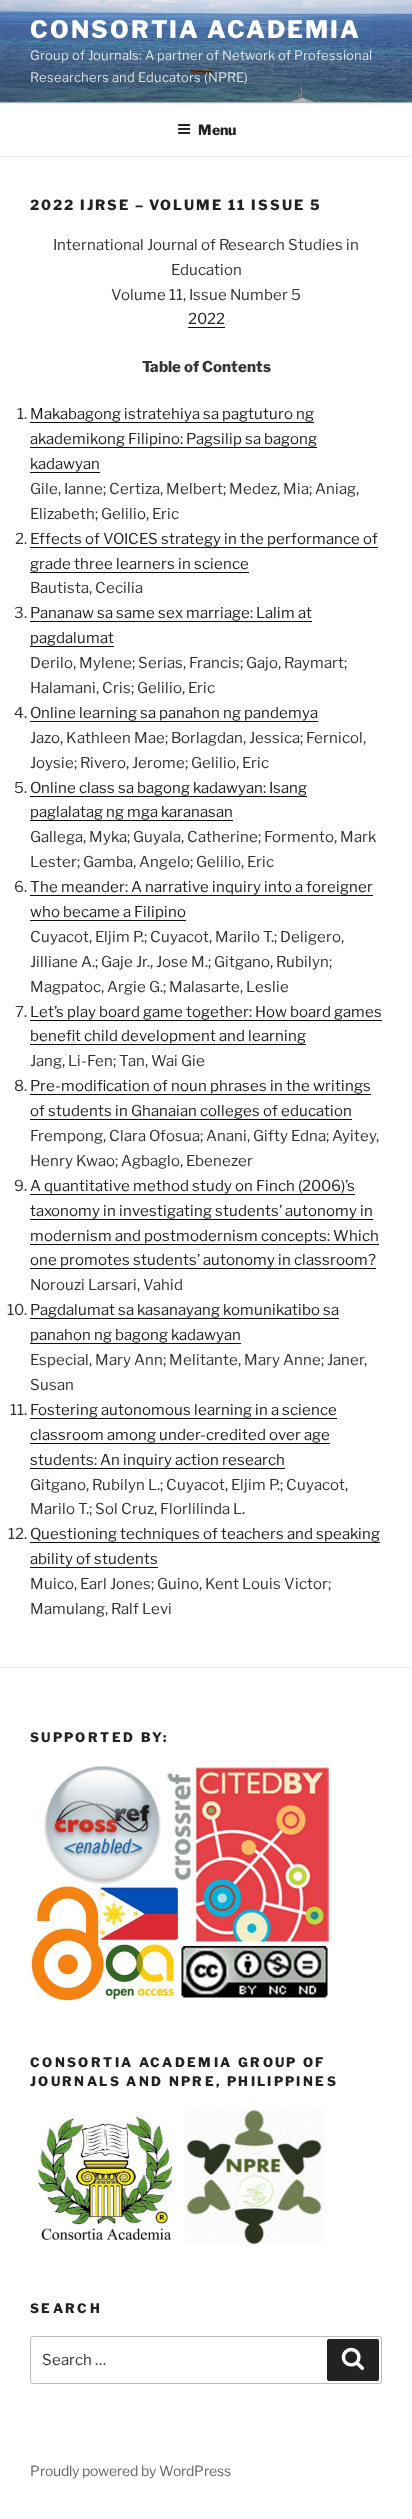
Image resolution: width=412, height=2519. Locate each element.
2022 (206, 319)
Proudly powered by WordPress (130, 2470)
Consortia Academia (195, 29)
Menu (217, 129)
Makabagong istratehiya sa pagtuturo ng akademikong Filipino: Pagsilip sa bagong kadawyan (173, 439)
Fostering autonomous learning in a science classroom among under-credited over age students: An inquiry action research (183, 1435)
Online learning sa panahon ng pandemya (174, 713)
